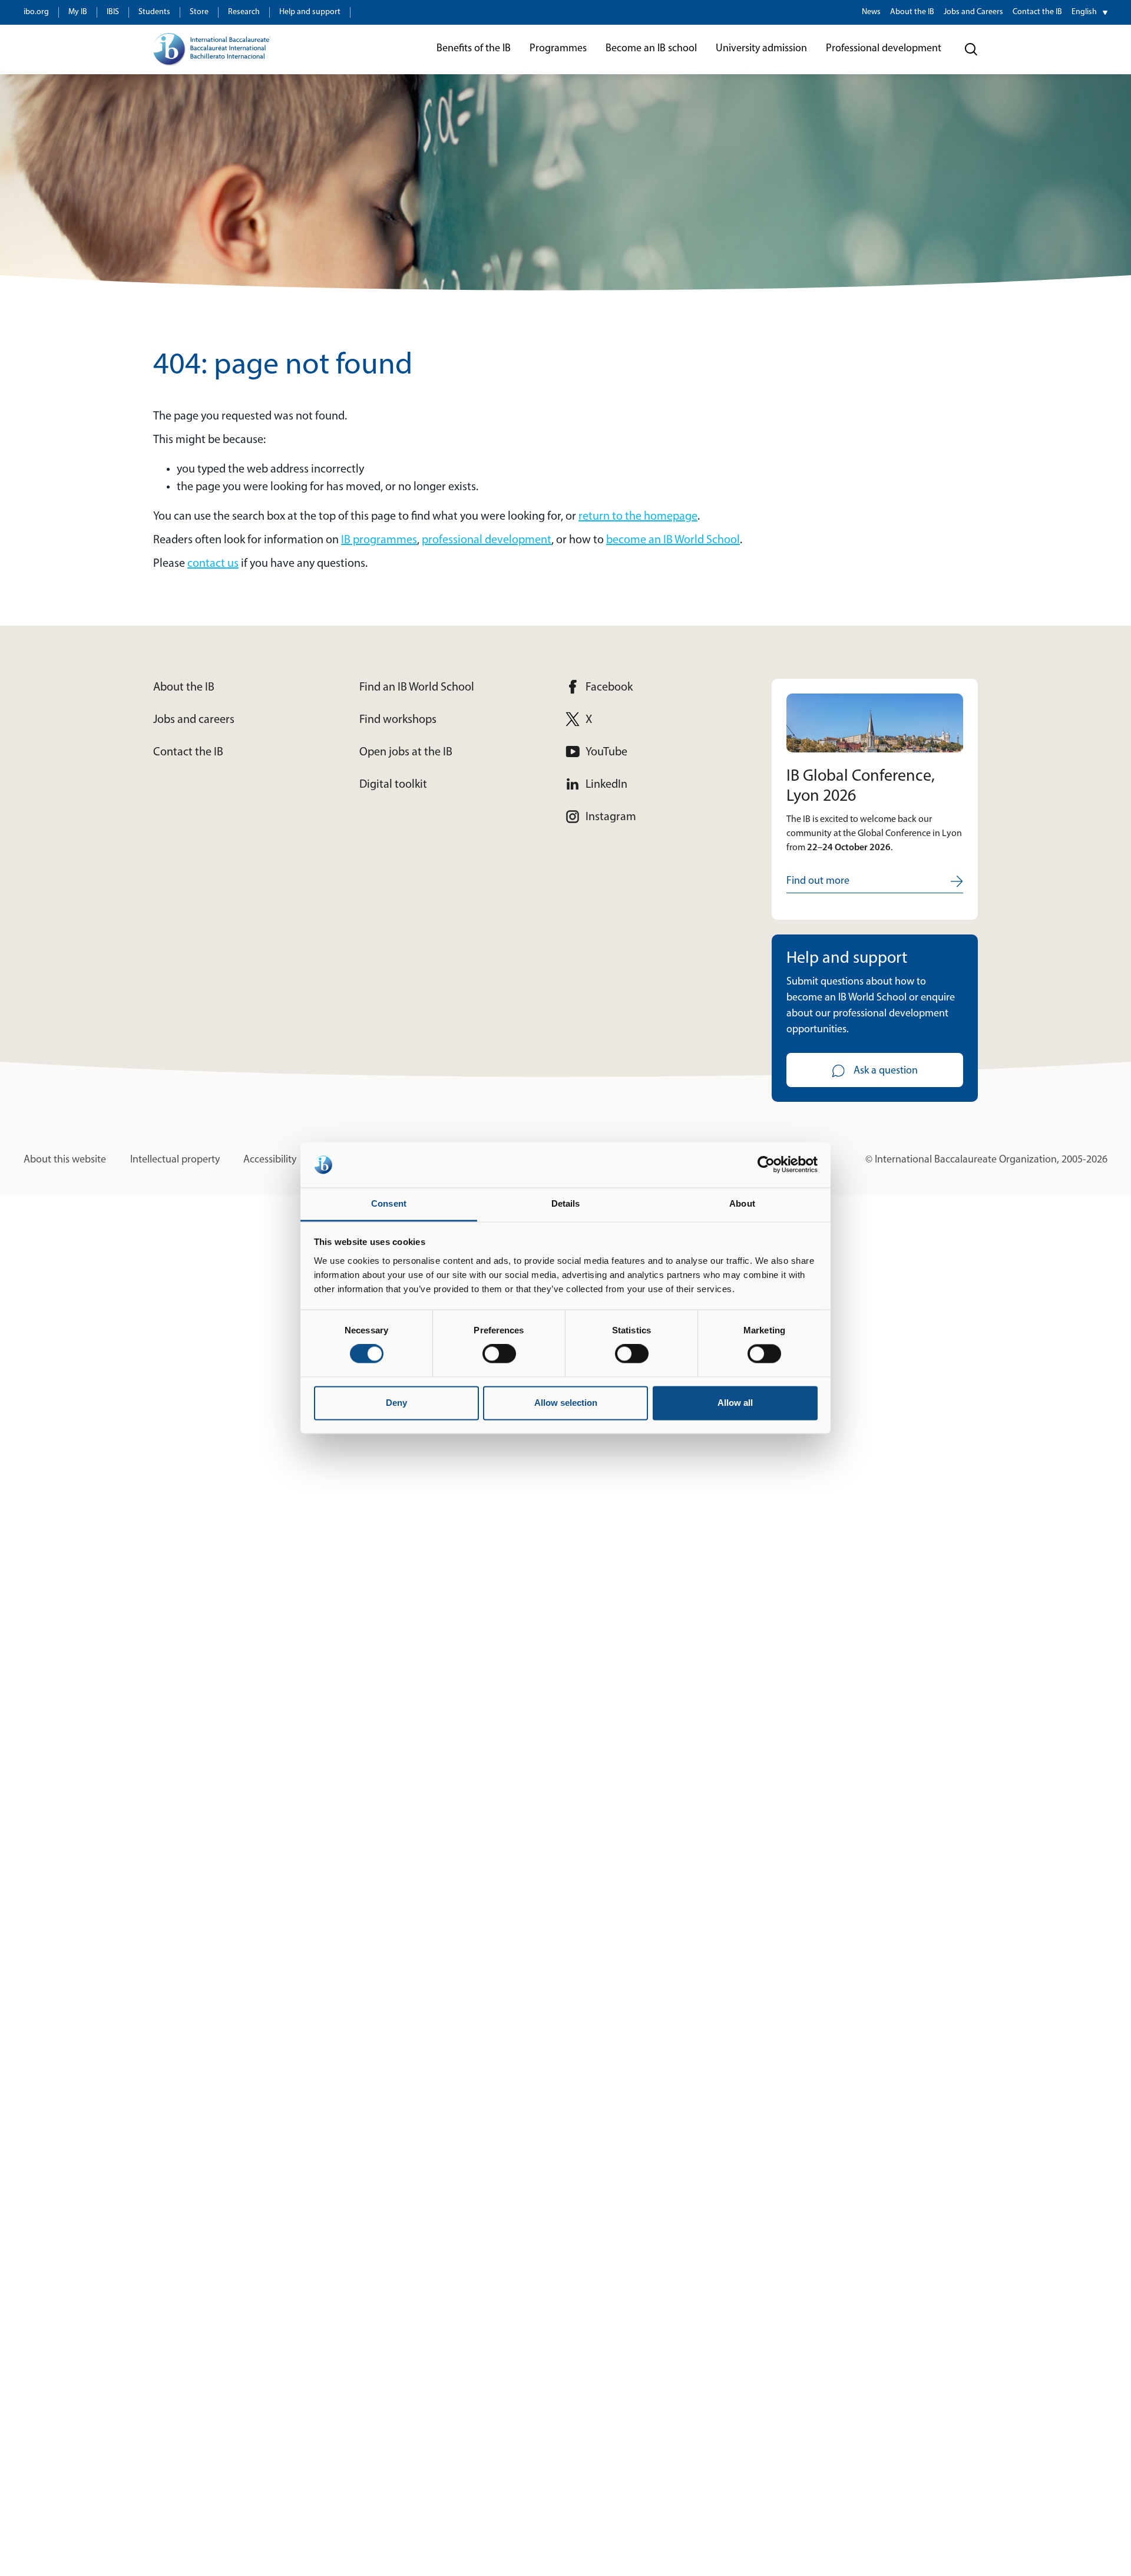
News (871, 12)
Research (244, 12)
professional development (487, 540)
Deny (396, 1403)
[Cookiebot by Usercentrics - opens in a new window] (766, 1165)
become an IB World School (673, 540)
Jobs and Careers (973, 12)
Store (199, 12)
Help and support (310, 12)
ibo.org (36, 12)
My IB (78, 12)
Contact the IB (1037, 12)
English (1084, 12)
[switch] (499, 1354)
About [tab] (742, 1203)
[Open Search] (971, 49)
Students (154, 12)
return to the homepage (638, 517)
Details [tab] (566, 1203)
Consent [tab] (389, 1203)
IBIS (113, 12)
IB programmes (379, 540)
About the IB (912, 12)
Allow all (735, 1403)
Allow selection (566, 1403)
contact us (213, 564)
